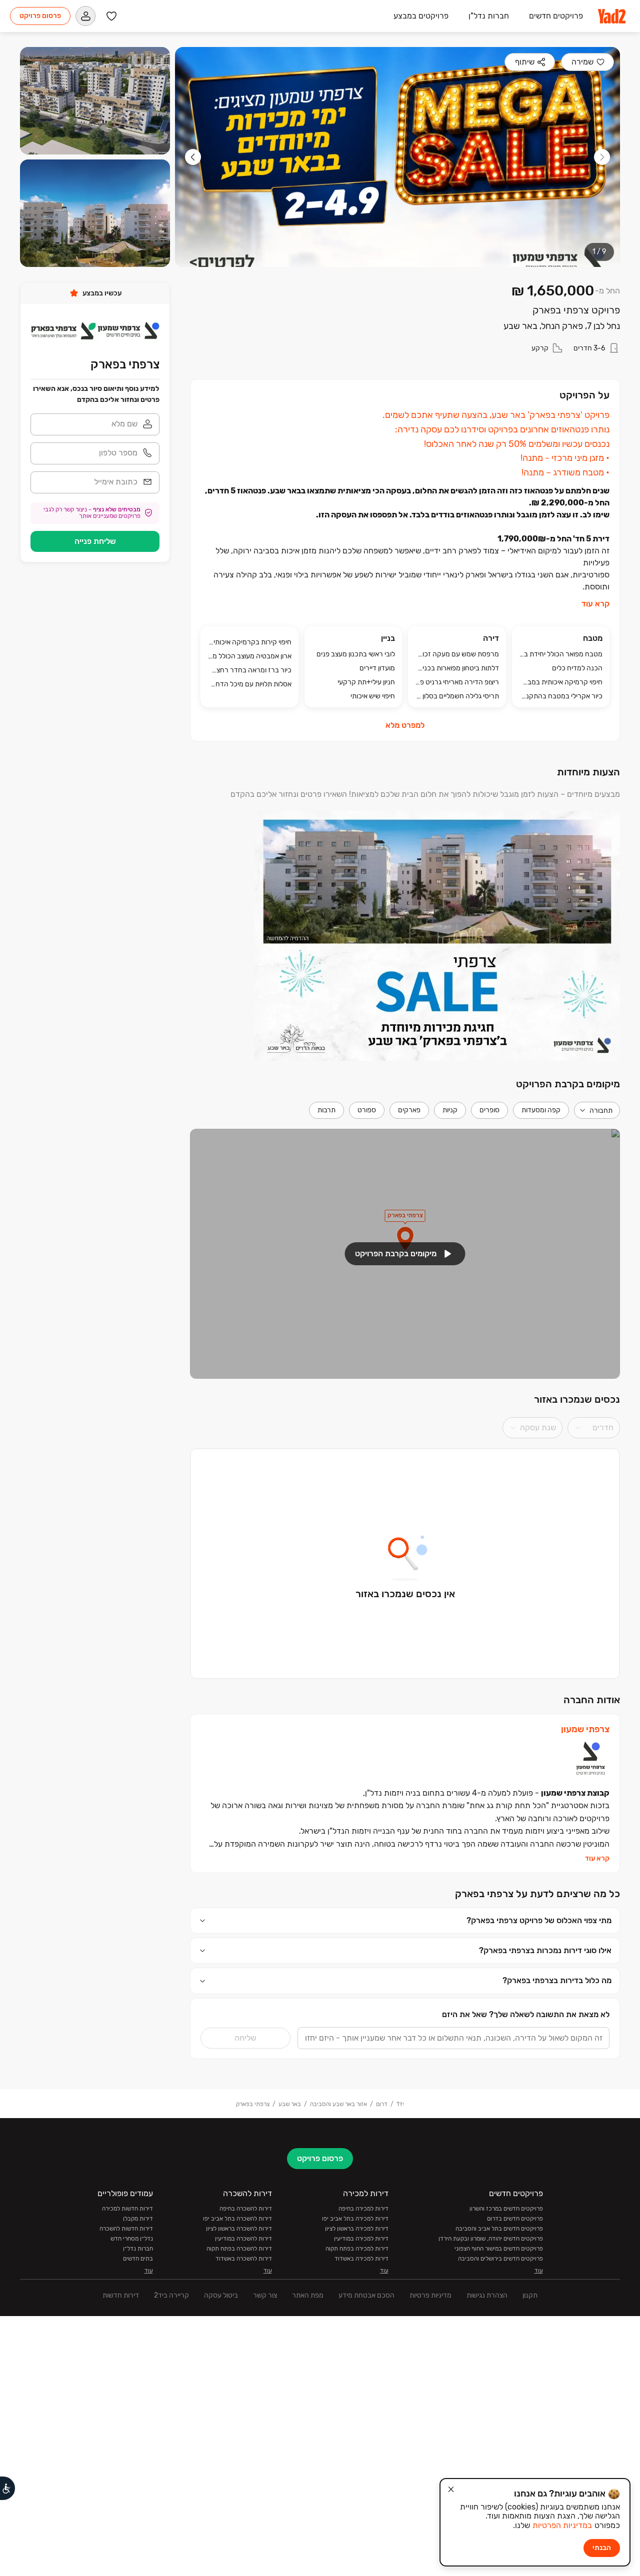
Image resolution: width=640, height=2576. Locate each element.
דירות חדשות (121, 2295)
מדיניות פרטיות (430, 2295)
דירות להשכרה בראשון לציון (239, 2229)
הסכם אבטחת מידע (366, 2295)
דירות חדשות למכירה (127, 2209)
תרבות (326, 1110)
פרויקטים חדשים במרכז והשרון (506, 2209)
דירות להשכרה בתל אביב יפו (237, 2219)
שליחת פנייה (95, 541)
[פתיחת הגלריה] (397, 157)
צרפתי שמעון (585, 1729)
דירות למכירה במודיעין (361, 2239)
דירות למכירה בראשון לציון (357, 2229)
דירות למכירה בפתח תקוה (357, 2249)
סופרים (489, 1110)
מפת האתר (308, 2295)
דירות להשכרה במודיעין (243, 2239)
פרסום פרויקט (40, 16)
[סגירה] (451, 2490)
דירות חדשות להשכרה (126, 2229)
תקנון (530, 2295)
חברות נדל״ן (138, 2249)
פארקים (409, 1110)
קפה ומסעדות (541, 1110)
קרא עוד (595, 604)
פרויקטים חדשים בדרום (515, 2219)
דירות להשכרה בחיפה (246, 2209)
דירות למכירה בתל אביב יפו (355, 2219)
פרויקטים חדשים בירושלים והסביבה (500, 2259)
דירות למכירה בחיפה (363, 2209)
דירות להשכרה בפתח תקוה (239, 2249)
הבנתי (602, 2548)
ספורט (367, 1110)
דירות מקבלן (138, 2219)
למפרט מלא (405, 725)
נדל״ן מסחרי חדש (132, 2239)
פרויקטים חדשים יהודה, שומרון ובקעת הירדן (491, 2239)
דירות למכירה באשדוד (361, 2259)
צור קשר (265, 2295)
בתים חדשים (138, 2259)
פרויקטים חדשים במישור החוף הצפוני (499, 2249)
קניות (450, 1110)
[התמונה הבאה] (193, 157)
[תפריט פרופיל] (85, 16)
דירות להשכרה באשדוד (244, 2259)
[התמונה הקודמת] (602, 157)
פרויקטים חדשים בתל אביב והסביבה (499, 2229)
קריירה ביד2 (171, 2295)
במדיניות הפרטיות (562, 2525)
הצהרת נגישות (487, 2295)
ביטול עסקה (221, 2295)
